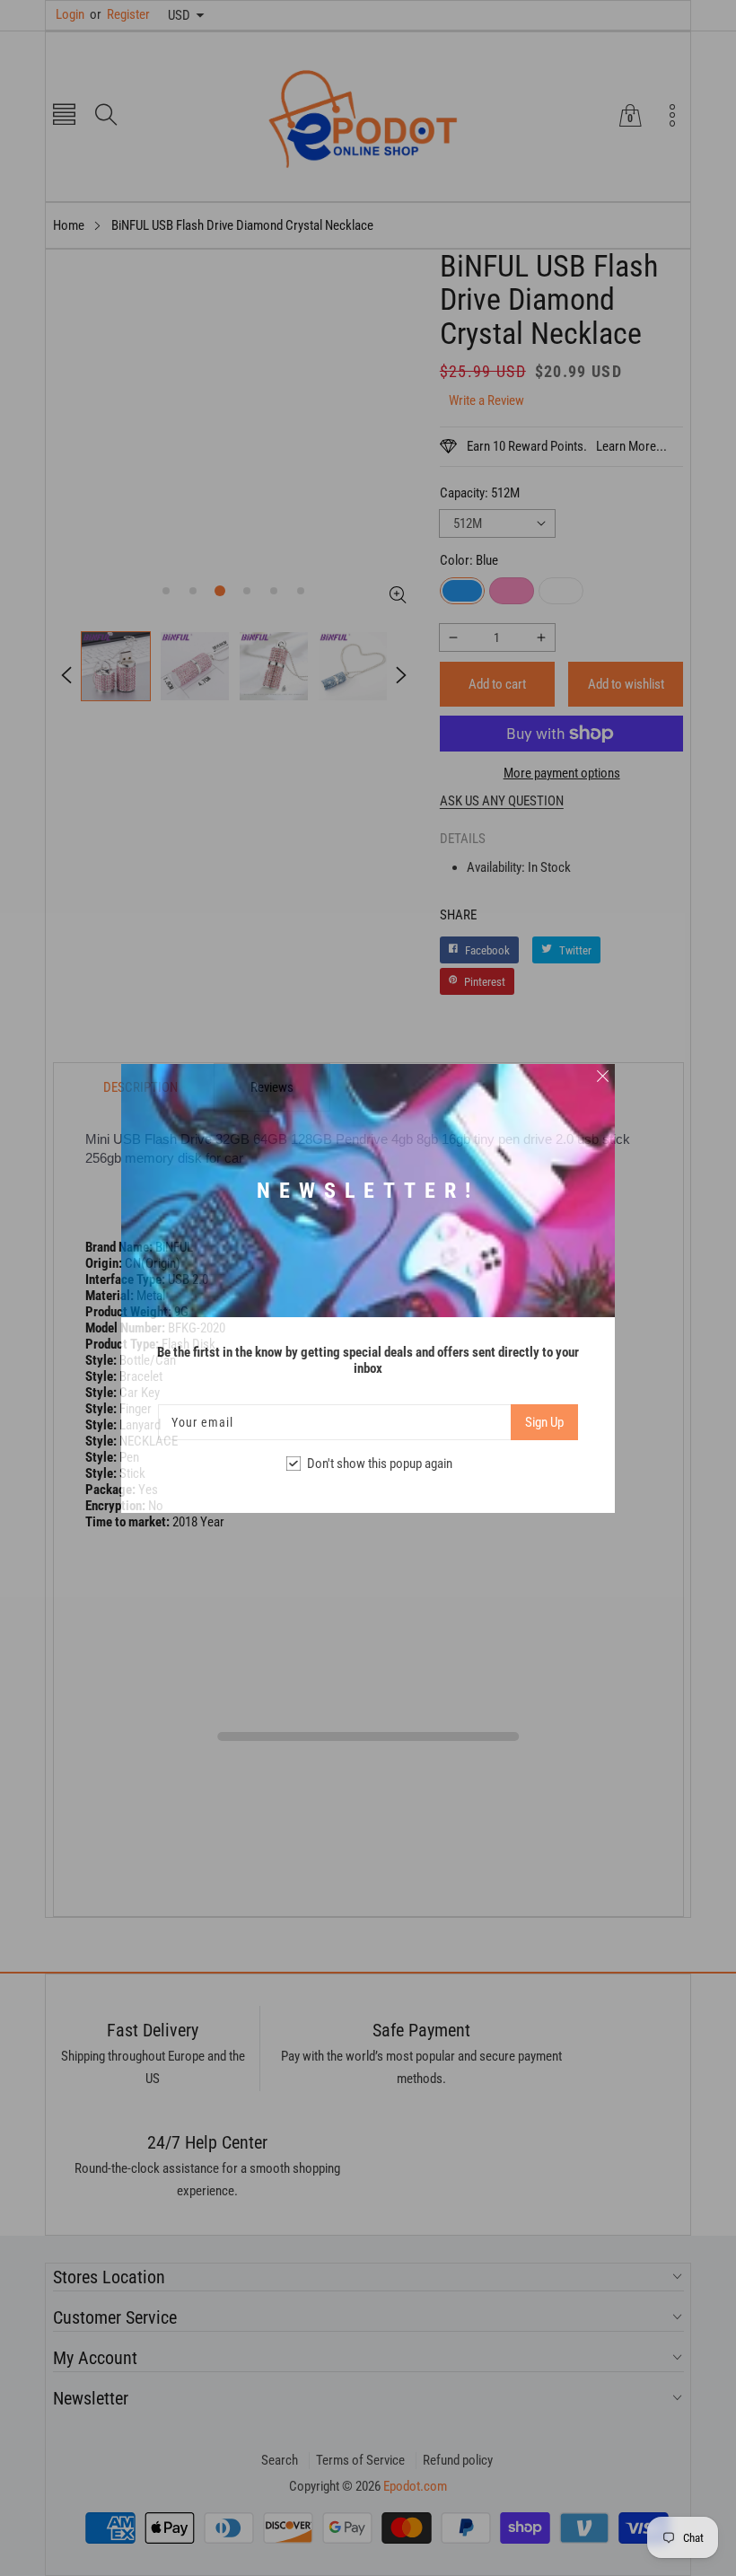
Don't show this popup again (380, 1464)
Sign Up (544, 1422)
